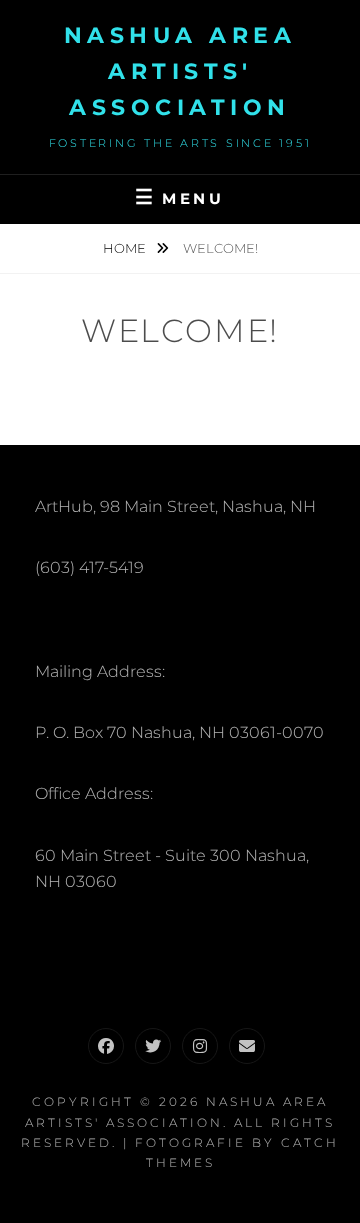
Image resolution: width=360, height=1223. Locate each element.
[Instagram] (200, 1046)
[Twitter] (153, 1046)
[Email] (247, 1046)
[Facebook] (106, 1046)
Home (126, 248)
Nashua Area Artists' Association (180, 71)
